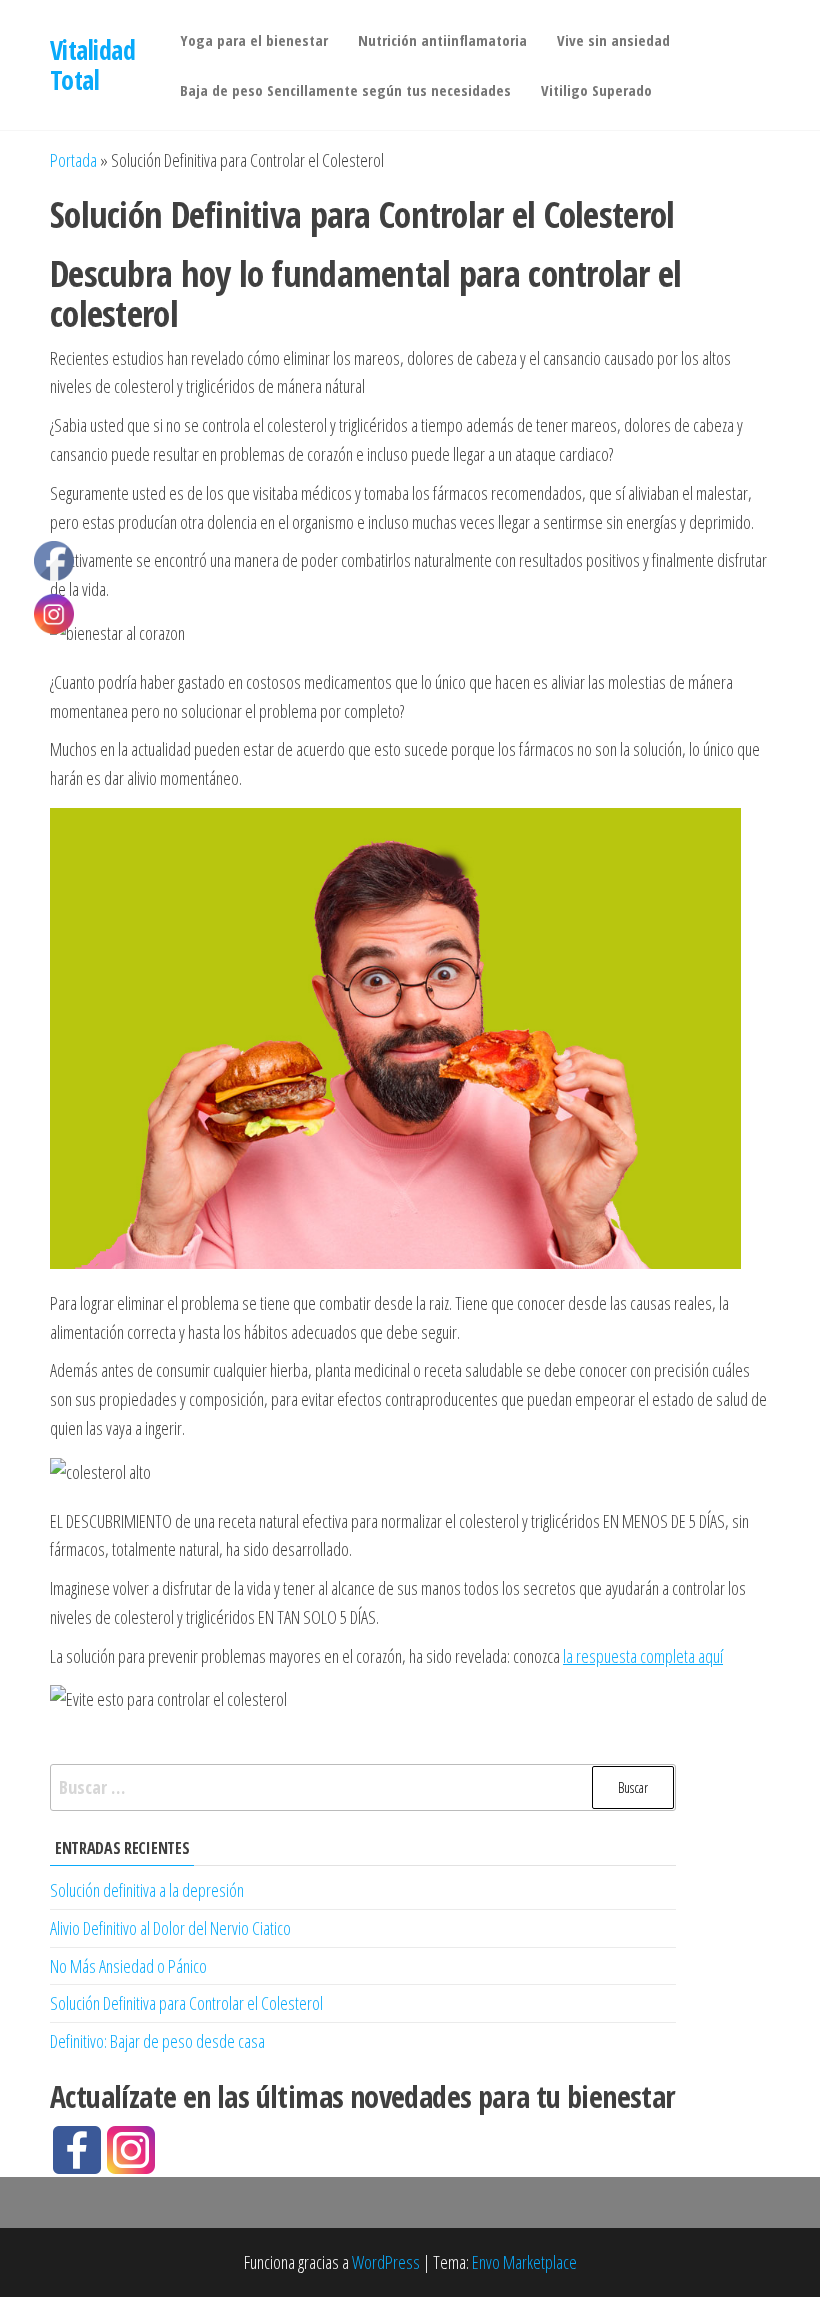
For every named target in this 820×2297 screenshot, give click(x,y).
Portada (73, 160)
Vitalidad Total (92, 65)
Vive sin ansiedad (613, 40)
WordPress (386, 2262)
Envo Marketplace (524, 2262)
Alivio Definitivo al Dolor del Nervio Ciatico (170, 1928)
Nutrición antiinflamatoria (442, 40)
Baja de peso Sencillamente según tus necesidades (345, 90)
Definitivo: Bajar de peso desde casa (157, 2041)
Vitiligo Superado (596, 90)
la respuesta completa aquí (643, 1656)
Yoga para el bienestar (254, 40)
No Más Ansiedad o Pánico (128, 1966)
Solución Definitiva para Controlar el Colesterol (186, 2003)
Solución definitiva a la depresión (147, 1890)
